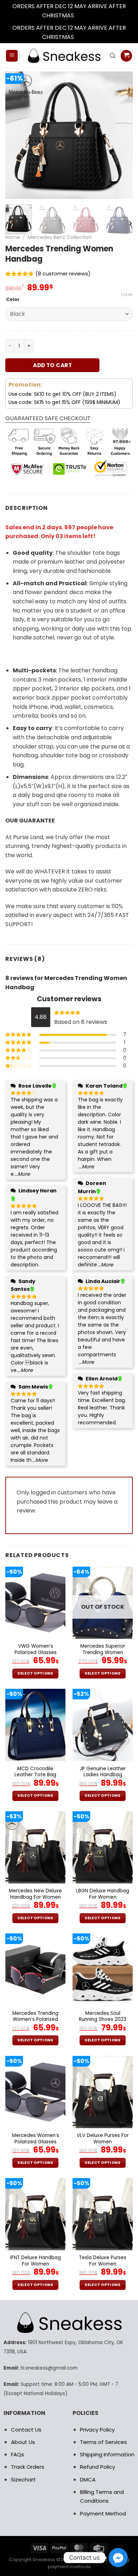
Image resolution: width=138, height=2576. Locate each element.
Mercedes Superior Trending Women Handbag (103, 1652)
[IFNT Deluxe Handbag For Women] (35, 2214)
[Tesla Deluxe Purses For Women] (103, 2214)
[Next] (121, 135)
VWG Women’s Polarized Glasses (36, 1649)
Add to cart (52, 365)
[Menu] (12, 56)
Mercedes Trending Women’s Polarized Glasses (35, 2020)
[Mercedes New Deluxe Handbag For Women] (35, 1847)
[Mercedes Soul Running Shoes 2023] (103, 1970)
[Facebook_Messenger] (118, 2558)
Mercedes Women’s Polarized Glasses (36, 2139)
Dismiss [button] (86, 15)
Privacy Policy (97, 2430)
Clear (127, 295)
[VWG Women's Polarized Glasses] (35, 1603)
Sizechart (23, 2480)
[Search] (113, 56)
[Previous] (17, 135)
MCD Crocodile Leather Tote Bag (35, 1772)
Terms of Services (103, 2442)
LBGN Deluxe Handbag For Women (103, 1894)
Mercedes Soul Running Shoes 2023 (103, 2016)
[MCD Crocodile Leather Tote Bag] (35, 1725)
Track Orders (28, 2467)
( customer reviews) (63, 274)
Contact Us (26, 2430)
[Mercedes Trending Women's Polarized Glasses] (35, 1970)
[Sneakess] (64, 56)
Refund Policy (97, 2467)
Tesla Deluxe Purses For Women (103, 2261)
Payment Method (103, 2514)
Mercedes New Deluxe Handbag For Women (35, 1894)
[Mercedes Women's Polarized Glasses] (35, 2092)
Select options (35, 1673)
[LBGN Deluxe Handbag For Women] (103, 1847)
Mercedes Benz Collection (60, 237)
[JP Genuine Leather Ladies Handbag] (103, 1725)
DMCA (88, 2480)
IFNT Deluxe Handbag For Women (36, 2261)
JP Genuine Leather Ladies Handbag (103, 1772)
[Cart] (126, 56)
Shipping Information (107, 2454)
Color (13, 300)
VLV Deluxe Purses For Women (103, 2139)
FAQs (18, 2454)
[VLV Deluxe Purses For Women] (103, 2092)
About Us (23, 2442)
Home (13, 237)
